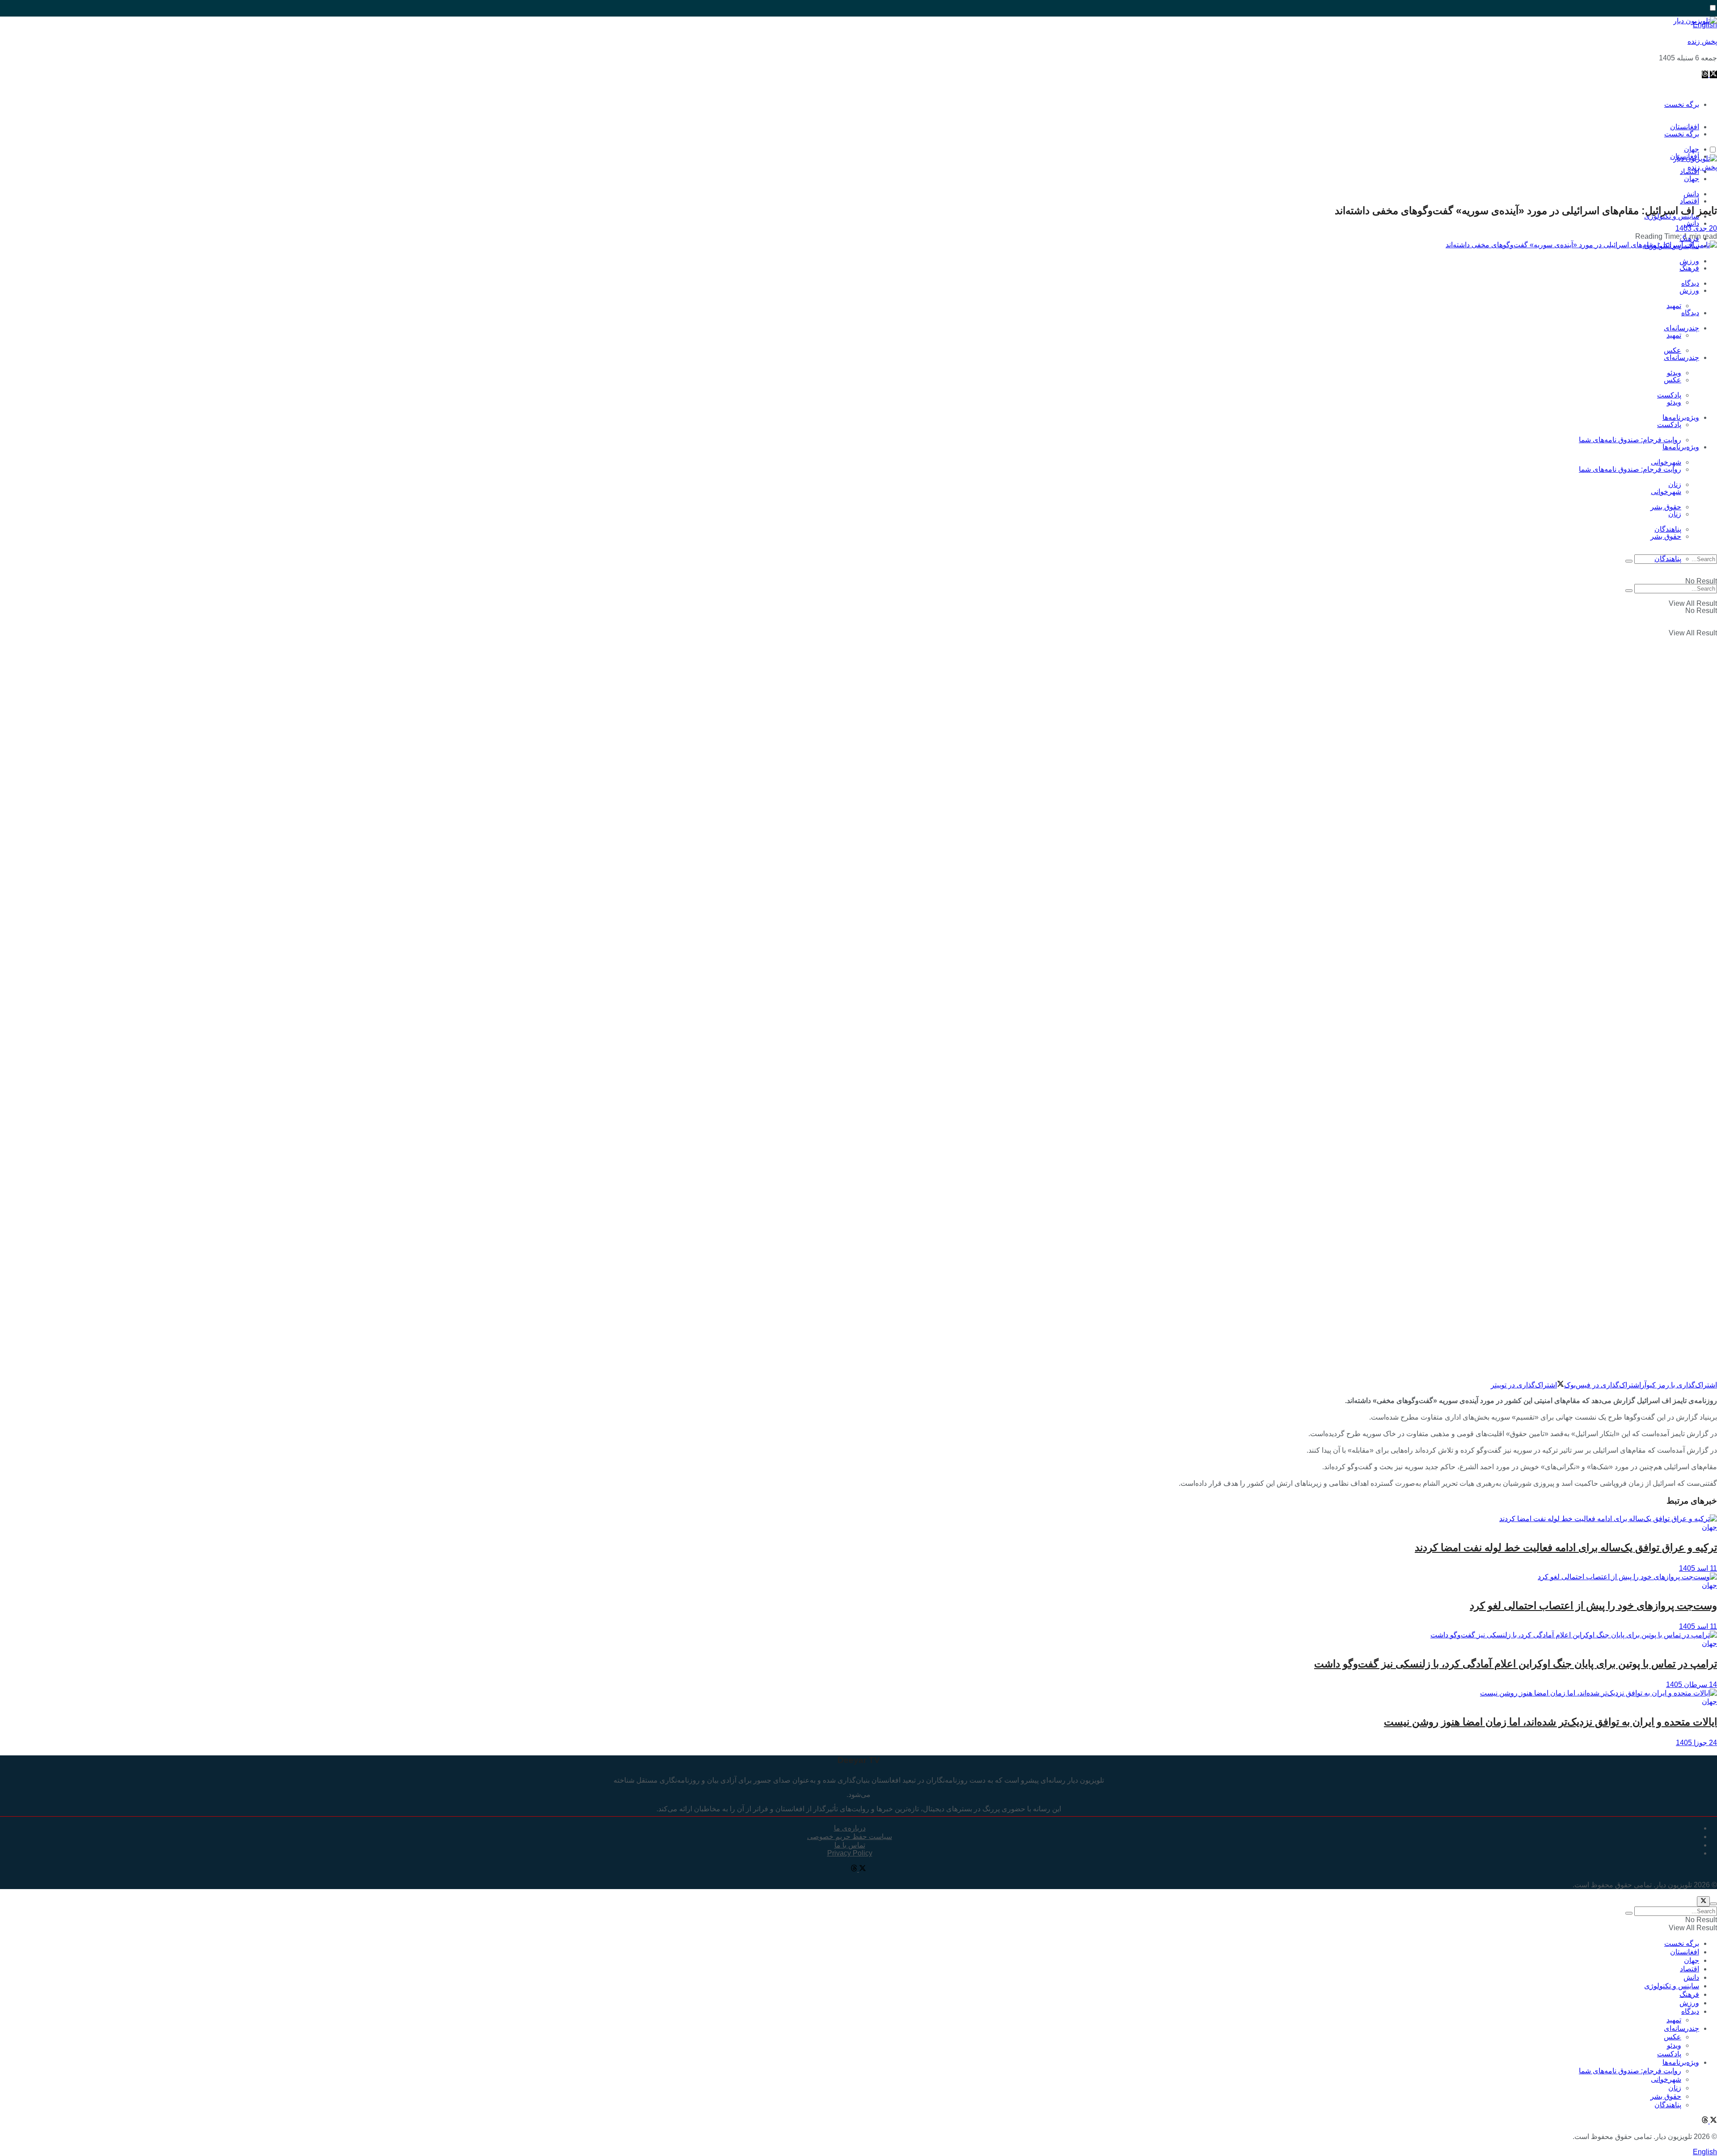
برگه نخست (1682, 104)
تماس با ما (850, 1845)
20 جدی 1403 (1696, 228)
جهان (1692, 179)
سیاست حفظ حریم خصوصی (850, 1837)
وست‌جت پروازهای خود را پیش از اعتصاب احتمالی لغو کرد (1593, 1606)
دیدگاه (1690, 313)
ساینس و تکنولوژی (1672, 1986)
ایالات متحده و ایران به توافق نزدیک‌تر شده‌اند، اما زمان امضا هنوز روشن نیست (1550, 1722)
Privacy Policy (850, 1853)
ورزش (1689, 290)
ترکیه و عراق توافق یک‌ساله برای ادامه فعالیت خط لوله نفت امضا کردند (1566, 1547)
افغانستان (1685, 1952)
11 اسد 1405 (1698, 1568)
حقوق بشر (1666, 507)
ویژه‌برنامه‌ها (1681, 447)
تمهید (1674, 306)
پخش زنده (1702, 41)
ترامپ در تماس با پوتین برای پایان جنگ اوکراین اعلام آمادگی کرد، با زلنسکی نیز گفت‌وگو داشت (1516, 1664)
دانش (1691, 223)
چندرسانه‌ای (1681, 328)
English (1705, 2152)
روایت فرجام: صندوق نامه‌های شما (1630, 440)
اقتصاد (1690, 201)
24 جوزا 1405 (1696, 1743)
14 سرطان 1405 (1692, 1685)
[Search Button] (1629, 561)
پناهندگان (1668, 559)
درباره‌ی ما (850, 1828)
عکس (1673, 350)
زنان (1675, 514)
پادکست (1669, 425)
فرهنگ (1689, 268)
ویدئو (1674, 402)
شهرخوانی (1666, 492)
